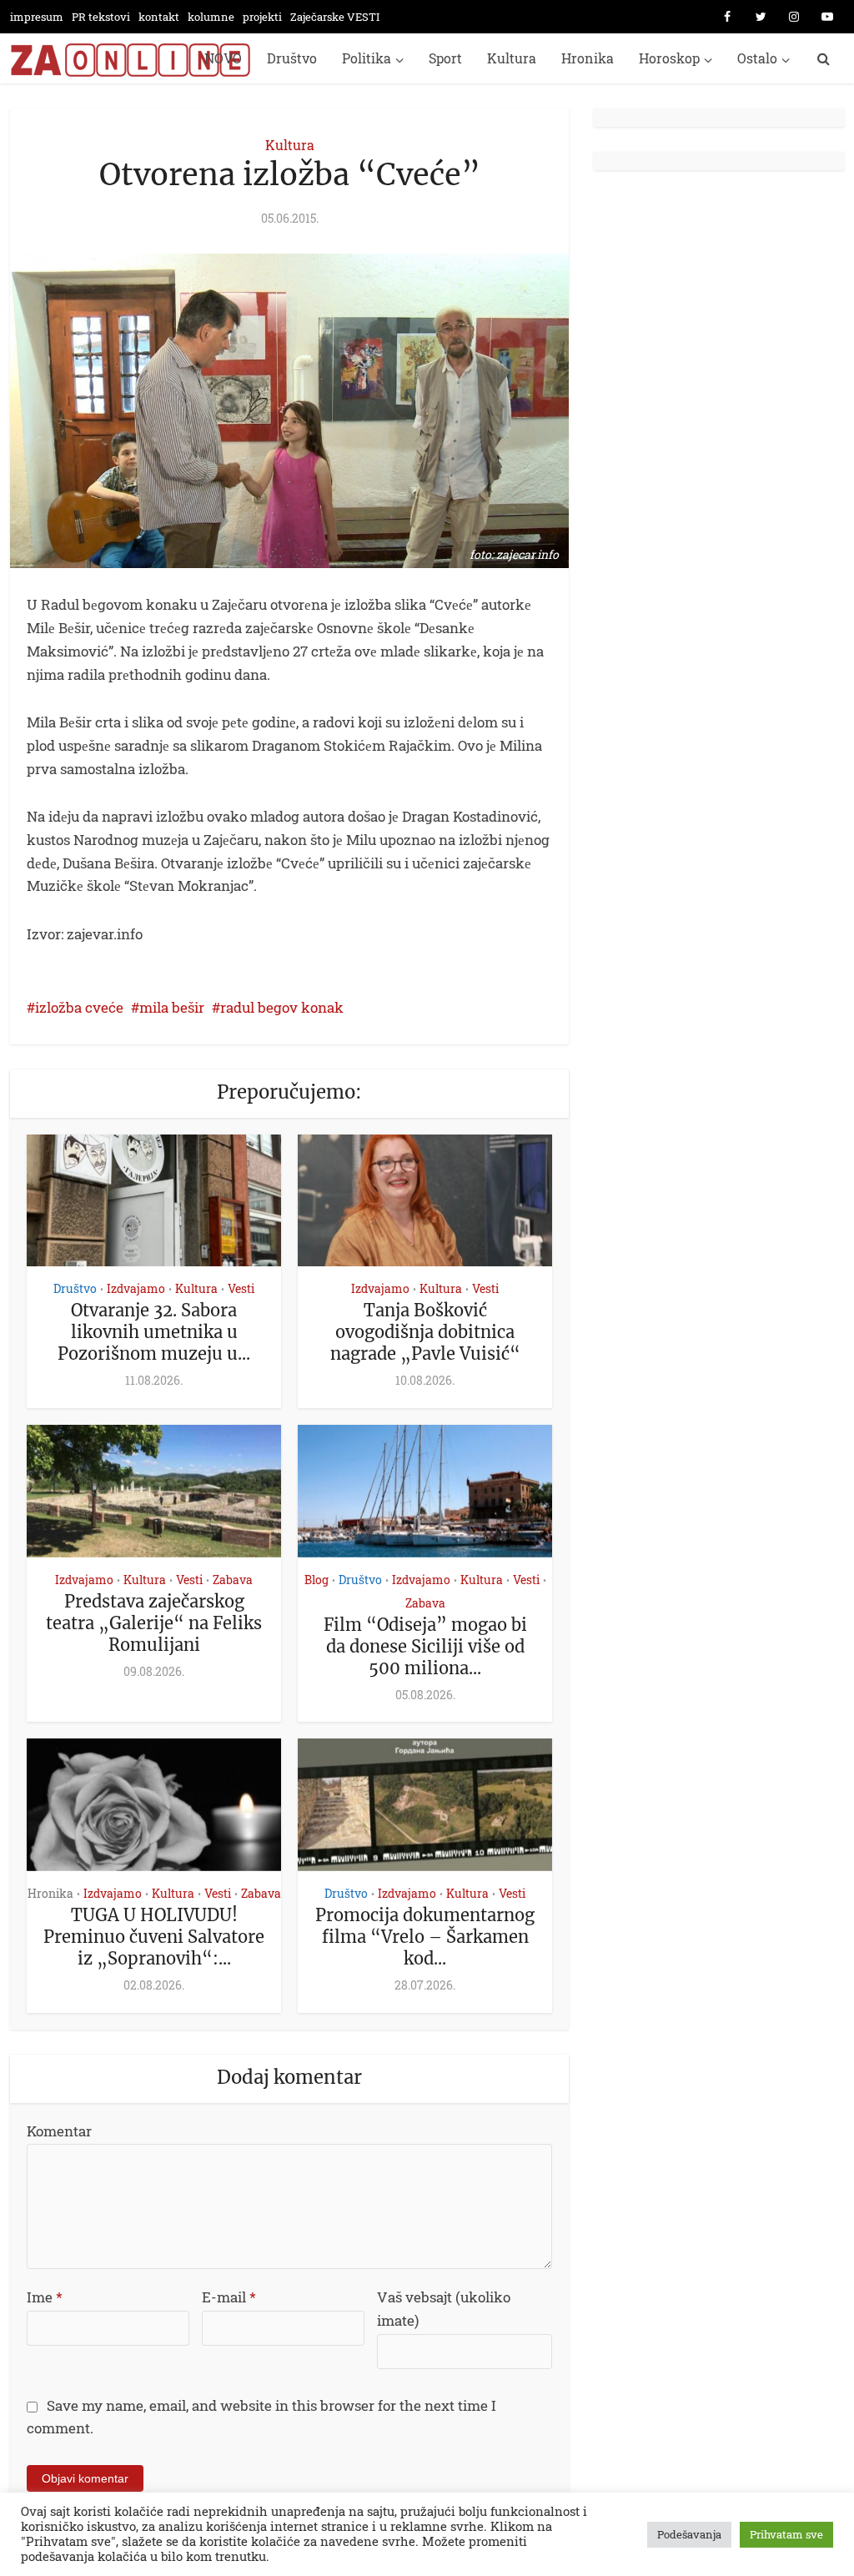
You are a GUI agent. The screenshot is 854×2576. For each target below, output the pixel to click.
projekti (262, 17)
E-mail (229, 2297)
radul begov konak (282, 1007)
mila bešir (172, 1007)
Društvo (292, 58)
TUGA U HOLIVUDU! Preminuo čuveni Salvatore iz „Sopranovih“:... (154, 1937)
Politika (367, 58)
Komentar (59, 2131)
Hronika (588, 58)
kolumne (211, 17)
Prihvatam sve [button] (786, 2534)
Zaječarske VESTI (335, 17)
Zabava (233, 1580)
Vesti (241, 1288)
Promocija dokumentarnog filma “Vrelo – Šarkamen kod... (425, 1937)
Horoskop (669, 58)
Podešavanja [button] (689, 2534)
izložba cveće (79, 1007)
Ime (45, 2297)
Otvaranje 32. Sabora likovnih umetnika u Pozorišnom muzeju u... (154, 1332)
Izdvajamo (136, 1288)
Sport (445, 58)
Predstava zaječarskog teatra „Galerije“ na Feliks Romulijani (154, 1623)
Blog (316, 1580)
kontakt (159, 17)
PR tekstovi (101, 17)
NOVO (223, 58)
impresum (37, 17)
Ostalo (757, 58)
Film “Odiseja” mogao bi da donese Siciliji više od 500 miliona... (425, 1646)
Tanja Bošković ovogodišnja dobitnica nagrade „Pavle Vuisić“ (425, 1332)
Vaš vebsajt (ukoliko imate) (444, 2309)
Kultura (512, 58)
